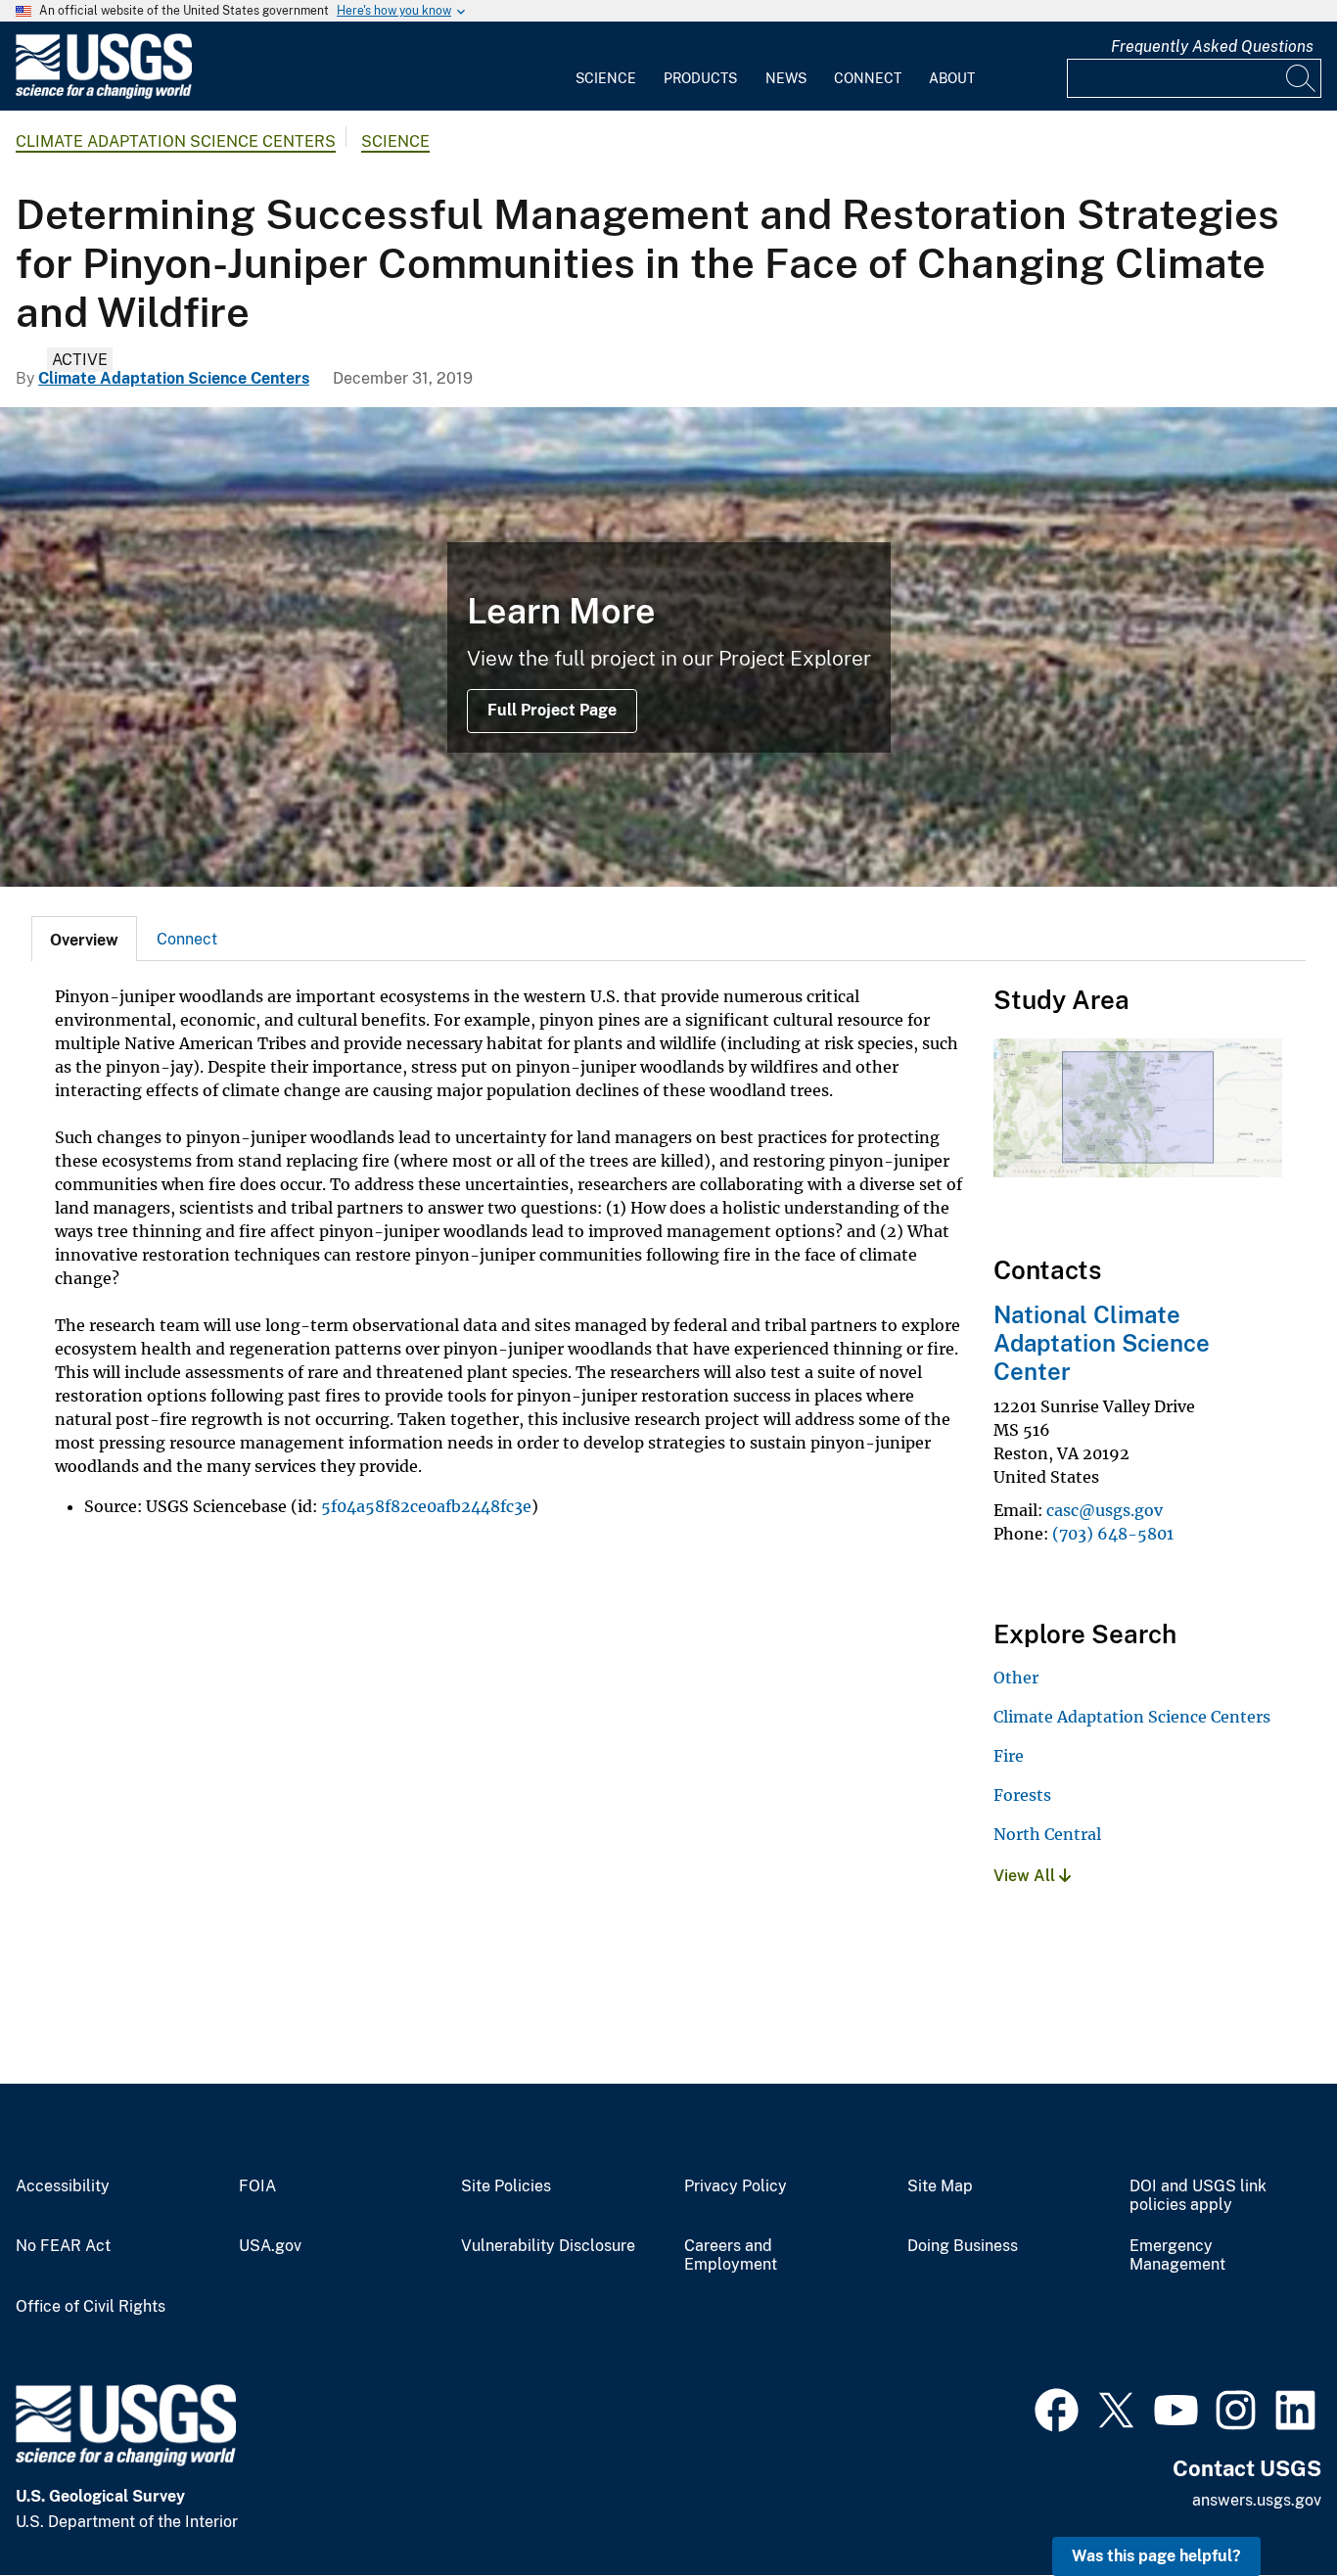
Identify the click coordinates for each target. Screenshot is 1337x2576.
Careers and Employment (731, 2255)
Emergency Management (1177, 2255)
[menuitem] (606, 67)
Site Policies (506, 2186)
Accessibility (63, 2186)
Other (1016, 1678)
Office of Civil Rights (91, 2307)
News (786, 78)
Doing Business (963, 2246)
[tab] (84, 939)
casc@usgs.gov (1105, 1510)
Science (606, 78)
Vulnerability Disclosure (548, 2246)
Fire (1009, 1756)
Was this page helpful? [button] (1156, 2556)
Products (700, 78)
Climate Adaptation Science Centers (176, 141)
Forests (1022, 1795)
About (952, 78)
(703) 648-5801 (1113, 1534)
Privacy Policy (736, 2186)
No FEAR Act (63, 2246)
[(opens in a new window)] (1057, 2408)
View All (1026, 1876)
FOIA (257, 2186)
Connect (868, 78)
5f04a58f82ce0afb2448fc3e (426, 1506)
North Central (1047, 1834)
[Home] (104, 94)
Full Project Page (552, 710)
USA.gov (270, 2246)
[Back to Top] (1266, 2505)
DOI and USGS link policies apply (1198, 2196)
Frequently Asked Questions (1212, 46)
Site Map (940, 2186)
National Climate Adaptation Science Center (1102, 1343)
